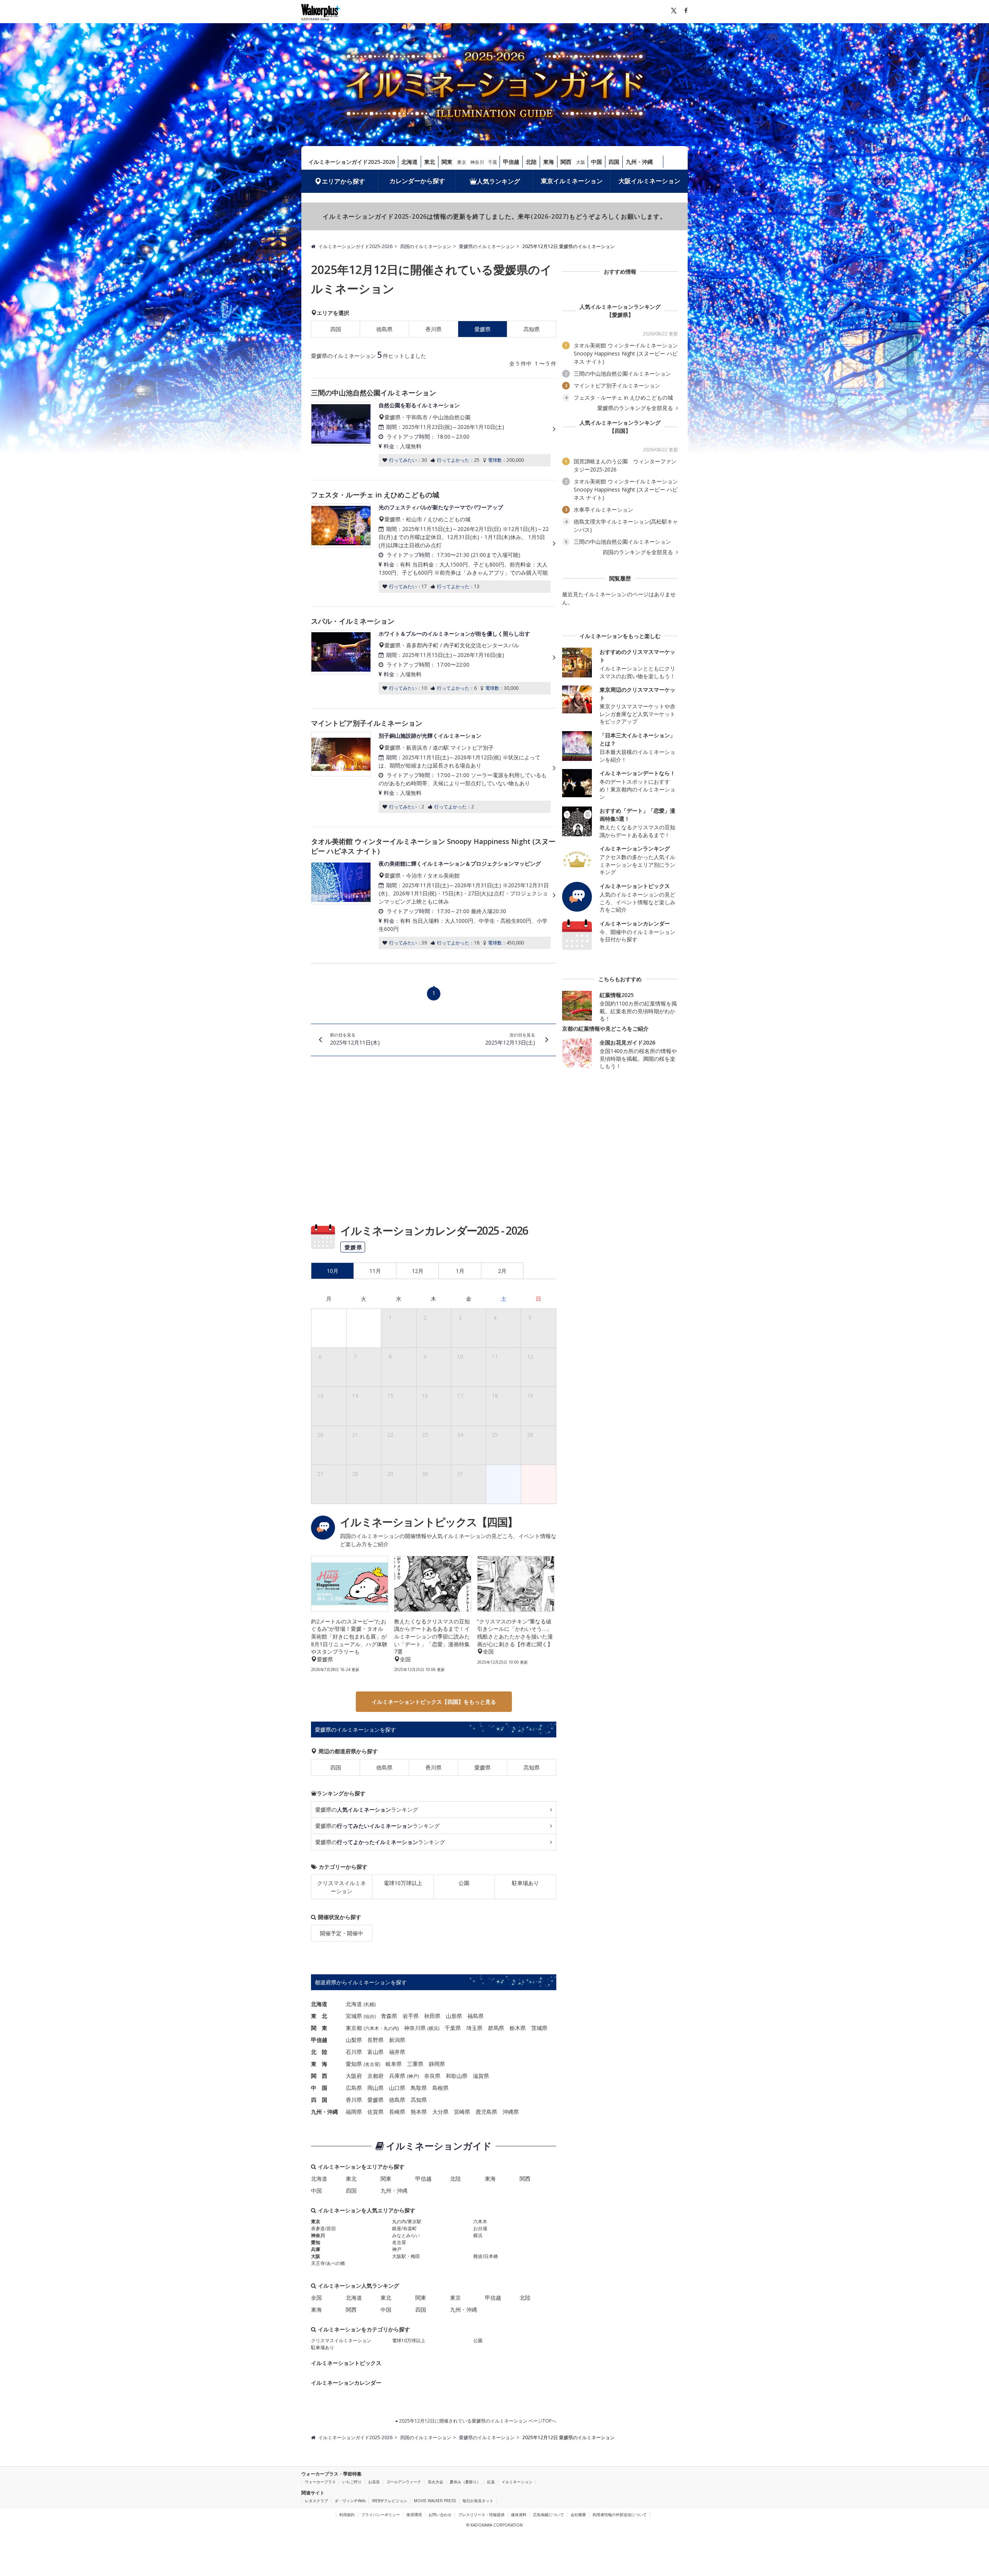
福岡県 (354, 2112)
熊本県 (419, 2112)
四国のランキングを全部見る (639, 552)
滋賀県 (481, 2076)
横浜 (433, 2028)
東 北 (319, 2016)
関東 (447, 162)
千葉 (493, 162)
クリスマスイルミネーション (342, 1887)
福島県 (476, 2016)
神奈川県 (415, 2028)
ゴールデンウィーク (404, 2482)
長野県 (376, 2040)
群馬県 (496, 2028)
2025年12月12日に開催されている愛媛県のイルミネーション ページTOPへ (477, 2421)
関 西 (319, 2076)
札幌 (370, 2004)
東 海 (319, 2064)
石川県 (354, 2052)
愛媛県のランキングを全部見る (636, 408)
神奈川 (477, 162)
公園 (464, 1883)
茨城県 (539, 2028)
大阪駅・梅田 (406, 2256)
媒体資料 (519, 2515)
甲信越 (511, 162)
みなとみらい (406, 2235)
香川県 (433, 329)
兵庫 (316, 2249)
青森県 (389, 2016)
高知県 (532, 329)
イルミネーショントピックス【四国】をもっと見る (434, 1702)
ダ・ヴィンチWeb (350, 2501)
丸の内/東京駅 (407, 2221)
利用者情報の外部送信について (620, 2515)
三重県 (415, 2064)
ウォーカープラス (320, 2482)
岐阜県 (394, 2064)
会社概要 (578, 2515)
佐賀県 (376, 2112)
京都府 (376, 2076)
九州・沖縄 (639, 162)
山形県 (454, 2016)
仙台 (370, 2016)
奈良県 (432, 2076)
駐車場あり (525, 1883)
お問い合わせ (440, 2515)
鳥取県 (419, 2088)
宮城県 (354, 2016)
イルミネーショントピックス (346, 2363)
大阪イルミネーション (649, 181)
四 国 (319, 2100)
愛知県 (354, 2064)
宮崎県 (462, 2112)
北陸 (531, 162)
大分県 (440, 2112)
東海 (549, 162)
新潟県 (397, 2040)
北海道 (410, 162)
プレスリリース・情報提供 (481, 2515)
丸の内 (391, 2028)
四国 (614, 162)
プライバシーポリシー (381, 2515)
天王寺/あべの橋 (328, 2263)
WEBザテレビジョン (390, 2501)
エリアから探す (343, 181)
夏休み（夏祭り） (465, 2482)
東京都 (354, 2028)
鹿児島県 (486, 2112)
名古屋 (372, 2064)
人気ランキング (498, 181)
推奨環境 (414, 2515)
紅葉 (491, 2482)
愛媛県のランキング (367, 1809)
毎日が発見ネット (478, 2501)
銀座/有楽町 (404, 2228)
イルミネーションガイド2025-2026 (352, 162)
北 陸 (319, 2052)
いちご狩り (352, 2482)
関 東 (319, 2028)
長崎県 (397, 2112)
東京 (462, 162)
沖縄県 (511, 2112)
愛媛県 (483, 1767)
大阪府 (354, 2076)
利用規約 (347, 2515)
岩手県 (411, 2016)
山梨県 (354, 2040)
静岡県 (437, 2064)
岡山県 (376, 2088)
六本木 (372, 2028)
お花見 (374, 2482)
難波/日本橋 (486, 2256)
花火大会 (435, 2482)
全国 (316, 2298)
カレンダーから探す (417, 181)
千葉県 (453, 2028)
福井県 (397, 2052)
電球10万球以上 (403, 1883)
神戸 (413, 2076)
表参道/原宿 (323, 2228)
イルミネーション (517, 2482)
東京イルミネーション (572, 181)
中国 (596, 162)
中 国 (319, 2088)
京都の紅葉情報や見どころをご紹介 (605, 1029)
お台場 (480, 2228)
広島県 (354, 2088)
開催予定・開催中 (342, 1933)
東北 (430, 162)
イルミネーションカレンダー (346, 2383)
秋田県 (432, 2016)
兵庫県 (397, 2076)
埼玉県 (474, 2028)
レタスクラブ (316, 2501)
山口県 (397, 2088)
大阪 (581, 162)
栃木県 (518, 2028)
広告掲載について (549, 2515)
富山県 (376, 2052)
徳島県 (384, 329)
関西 (566, 162)
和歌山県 (457, 2076)
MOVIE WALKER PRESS (435, 2501)
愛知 (316, 2242)
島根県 (440, 2088)
